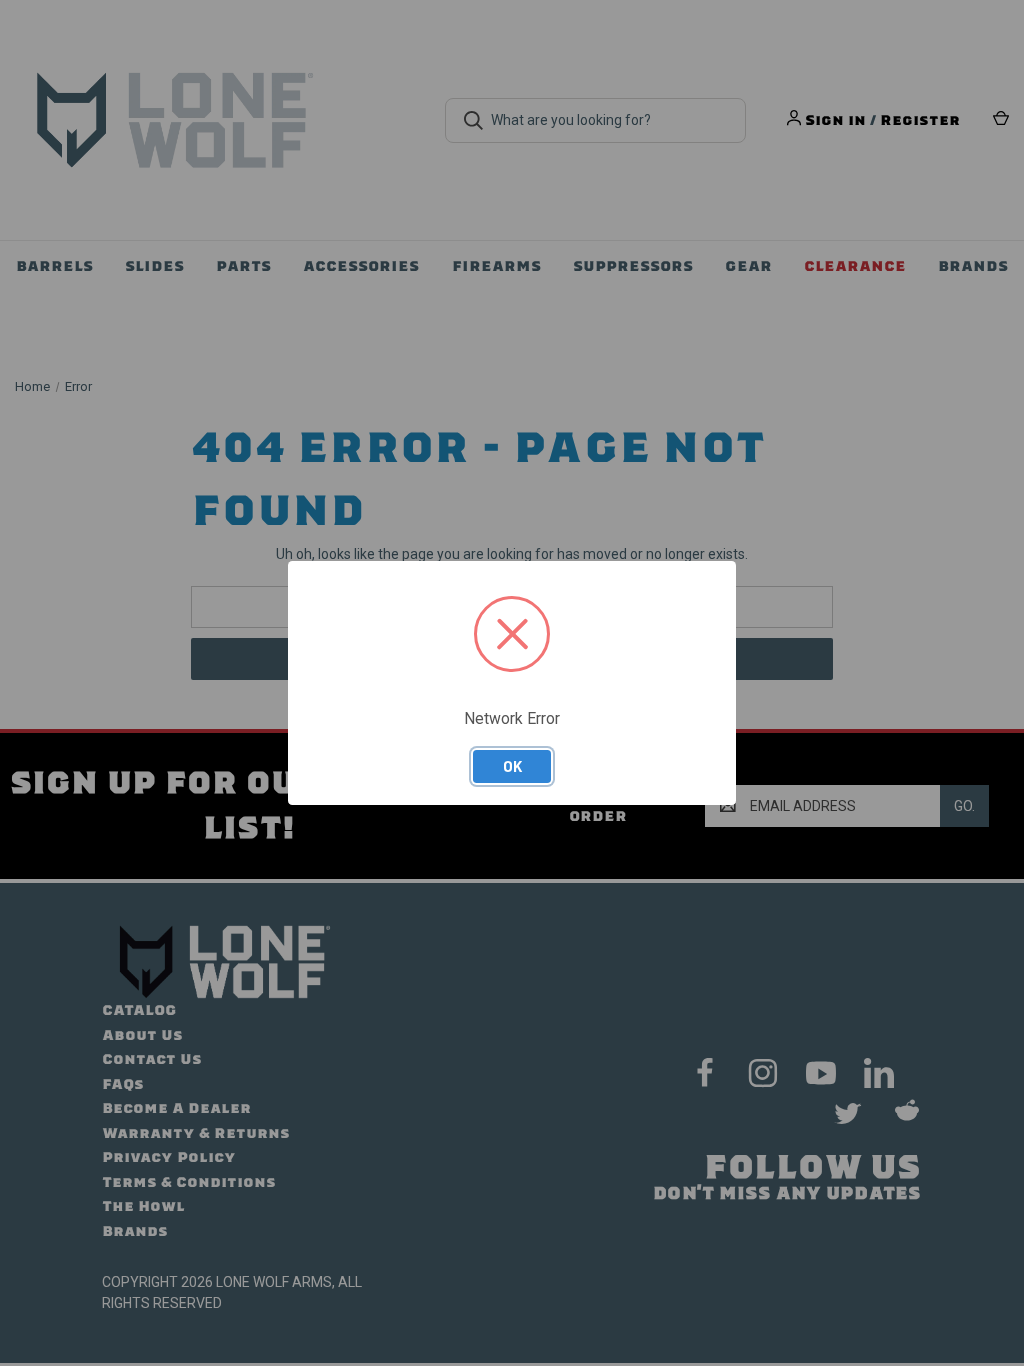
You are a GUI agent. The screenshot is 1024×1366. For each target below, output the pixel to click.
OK (512, 766)
